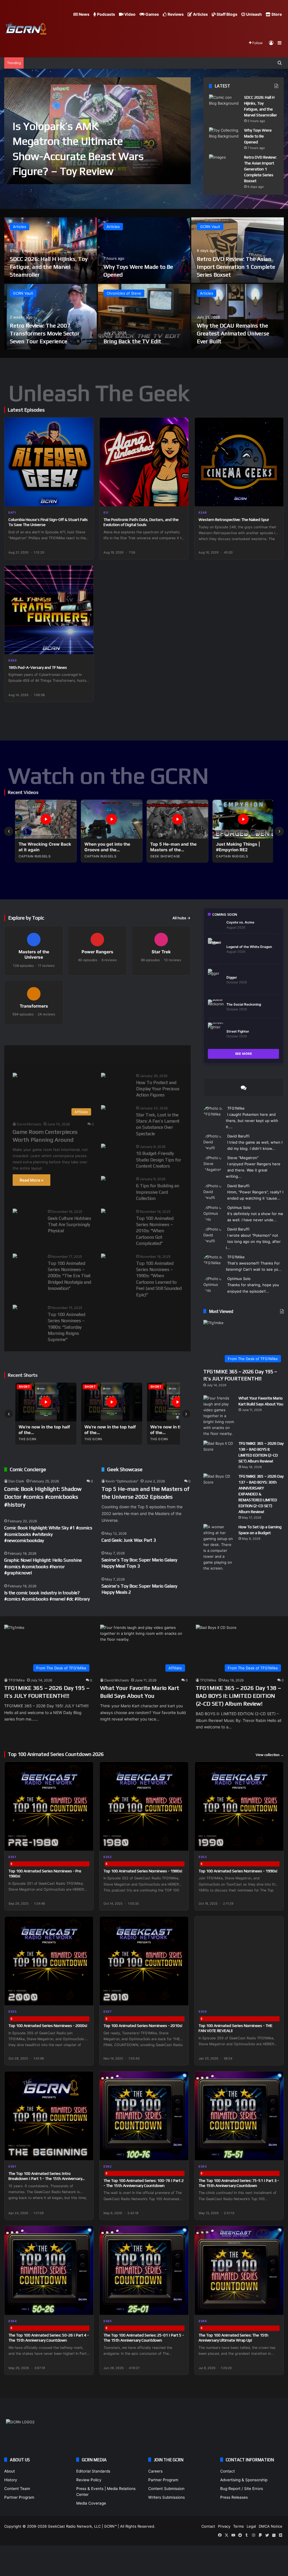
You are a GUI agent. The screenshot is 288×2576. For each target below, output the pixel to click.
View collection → (270, 1755)
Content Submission (166, 2489)
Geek (18, 1055)
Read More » (31, 1180)
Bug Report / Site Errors (242, 2489)
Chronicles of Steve (124, 293)
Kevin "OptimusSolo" (122, 1481)
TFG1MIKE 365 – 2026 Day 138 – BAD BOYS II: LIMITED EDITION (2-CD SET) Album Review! (238, 1696)
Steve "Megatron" (243, 1158)
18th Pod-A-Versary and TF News (38, 667)
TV (160, 1055)
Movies (48, 1055)
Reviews (175, 14)
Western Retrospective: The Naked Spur (234, 520)
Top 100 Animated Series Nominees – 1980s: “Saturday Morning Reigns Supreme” (67, 1327)
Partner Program (19, 2497)
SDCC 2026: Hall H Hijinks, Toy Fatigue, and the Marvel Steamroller (49, 267)
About (10, 2471)
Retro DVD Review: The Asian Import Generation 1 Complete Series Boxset (260, 169)
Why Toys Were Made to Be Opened (258, 136)
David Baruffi (238, 1136)
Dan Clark (16, 1481)
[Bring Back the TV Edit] (144, 317)
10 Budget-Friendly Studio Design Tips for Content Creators (159, 1160)
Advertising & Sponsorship (244, 2480)
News (84, 14)
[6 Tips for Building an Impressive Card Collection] (103, 1179)
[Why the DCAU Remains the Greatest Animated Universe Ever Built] (238, 317)
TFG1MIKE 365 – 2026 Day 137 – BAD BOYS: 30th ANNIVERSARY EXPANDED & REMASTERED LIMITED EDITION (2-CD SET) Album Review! (261, 1494)
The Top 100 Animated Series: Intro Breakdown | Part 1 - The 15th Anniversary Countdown (45, 2178)
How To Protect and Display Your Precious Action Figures (158, 1089)
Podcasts (106, 14)
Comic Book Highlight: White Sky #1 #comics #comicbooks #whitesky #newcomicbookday (48, 1534)
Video (130, 14)
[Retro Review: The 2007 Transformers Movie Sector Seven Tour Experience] (50, 317)
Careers (155, 2471)
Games (152, 14)
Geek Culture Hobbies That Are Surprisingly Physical (69, 1225)
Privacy (224, 2526)
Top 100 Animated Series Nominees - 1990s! (238, 1871)
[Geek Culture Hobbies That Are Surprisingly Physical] (15, 1212)
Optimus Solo (239, 1207)
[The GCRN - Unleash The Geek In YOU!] (25, 29)
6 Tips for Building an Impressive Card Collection (158, 1192)
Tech (106, 1055)
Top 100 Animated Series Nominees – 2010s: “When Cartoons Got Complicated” (155, 1231)
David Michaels (29, 1124)
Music (78, 1055)
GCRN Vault (210, 227)
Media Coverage (91, 2503)
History (11, 2480)
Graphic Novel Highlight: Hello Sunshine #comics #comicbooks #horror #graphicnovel (43, 1566)
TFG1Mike (236, 1108)
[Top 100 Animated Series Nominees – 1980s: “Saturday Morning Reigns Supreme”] (15, 1308)
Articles (200, 14)
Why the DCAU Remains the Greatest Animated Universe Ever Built (233, 333)
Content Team (17, 2489)
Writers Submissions (166, 2497)
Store (276, 14)
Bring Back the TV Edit (132, 341)
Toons (134, 1055)
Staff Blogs (227, 14)
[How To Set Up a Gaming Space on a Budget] (219, 1548)
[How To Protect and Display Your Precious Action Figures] (103, 1076)
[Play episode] (85, 498)
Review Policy (89, 2480)
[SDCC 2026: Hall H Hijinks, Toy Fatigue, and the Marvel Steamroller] (224, 105)
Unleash (254, 14)
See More (244, 1054)
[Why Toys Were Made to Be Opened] (224, 138)
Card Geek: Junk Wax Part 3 (129, 1540)
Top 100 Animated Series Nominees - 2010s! (143, 2026)
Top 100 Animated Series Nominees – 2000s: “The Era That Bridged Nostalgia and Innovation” (69, 1276)
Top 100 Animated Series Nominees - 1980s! (143, 1871)
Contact (228, 2471)
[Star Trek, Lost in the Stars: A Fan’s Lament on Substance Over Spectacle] (103, 1108)
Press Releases (234, 2497)
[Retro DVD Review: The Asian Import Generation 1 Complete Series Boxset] (224, 165)
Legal (251, 2526)
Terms (238, 2526)
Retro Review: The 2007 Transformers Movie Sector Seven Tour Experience (45, 333)
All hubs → (182, 918)
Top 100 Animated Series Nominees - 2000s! (48, 2026)
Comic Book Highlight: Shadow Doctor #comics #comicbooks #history (43, 1497)
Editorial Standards (93, 2471)
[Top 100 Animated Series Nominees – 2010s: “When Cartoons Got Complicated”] (103, 1212)
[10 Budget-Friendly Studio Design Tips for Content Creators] (103, 1147)
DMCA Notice (271, 2526)
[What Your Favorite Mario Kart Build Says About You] (219, 1416)
